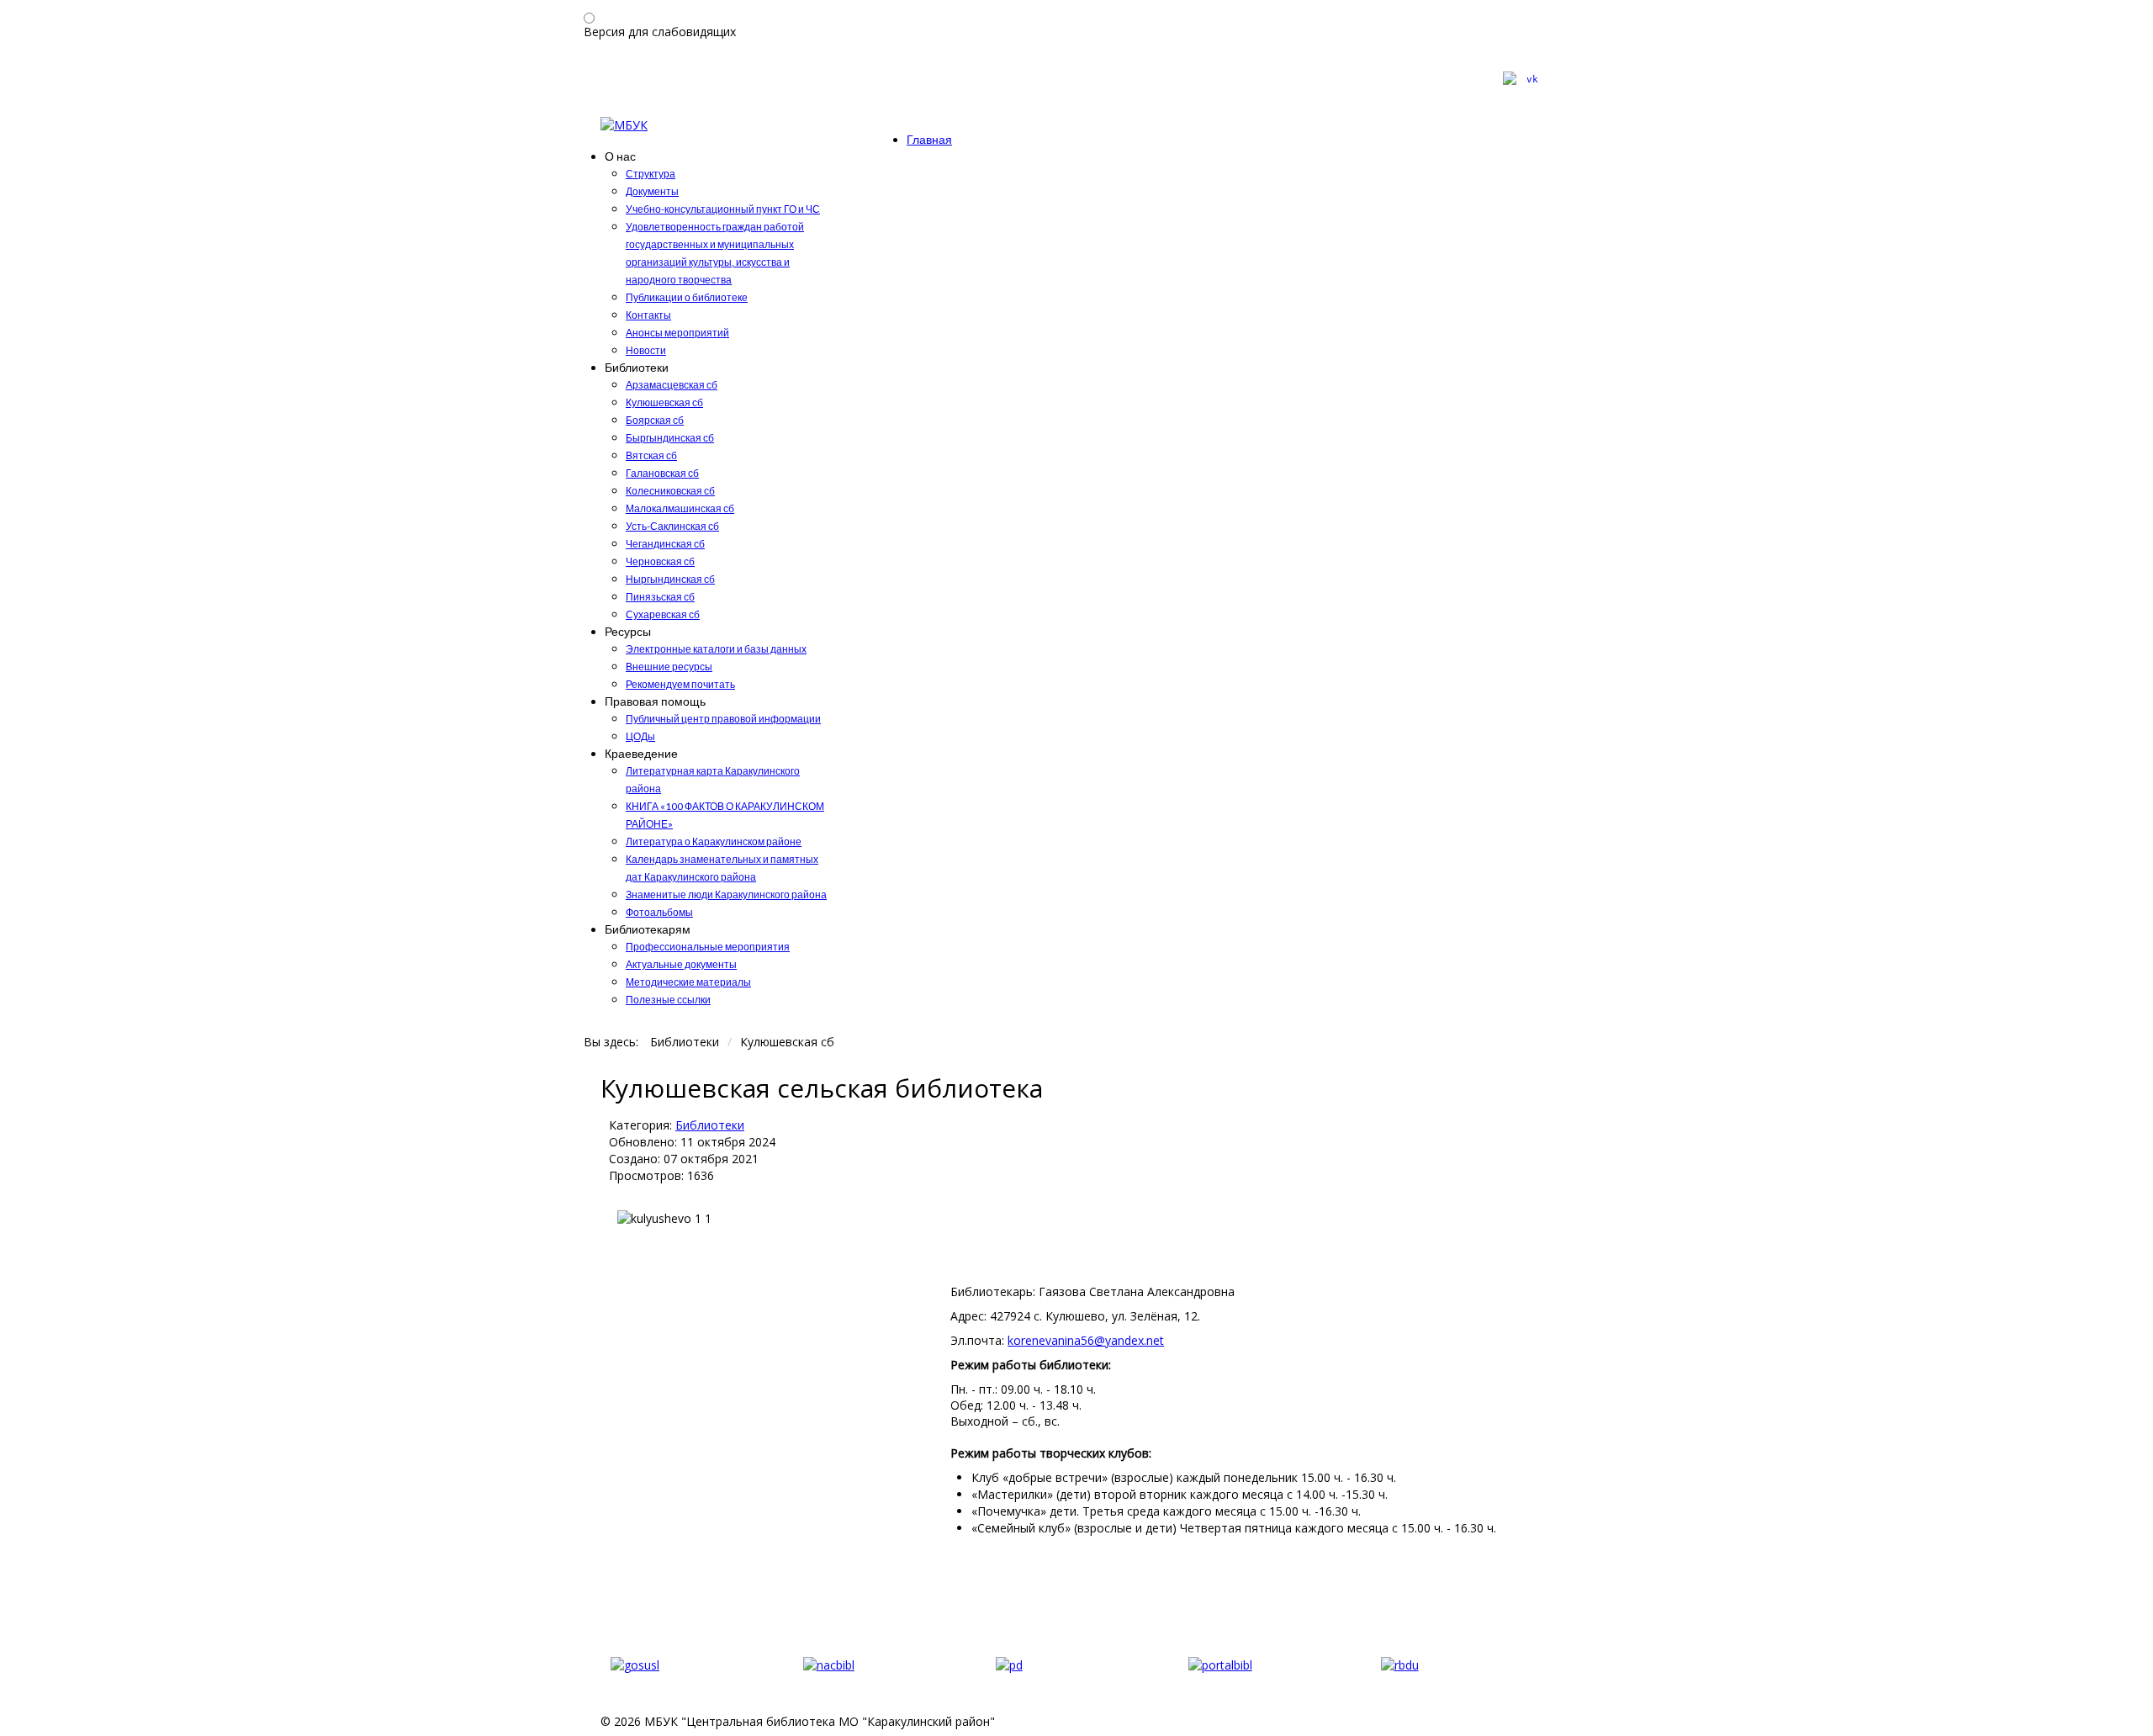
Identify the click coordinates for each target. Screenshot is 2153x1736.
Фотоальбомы (659, 912)
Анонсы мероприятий (677, 333)
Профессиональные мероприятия (708, 947)
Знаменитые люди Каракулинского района (726, 894)
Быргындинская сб (670, 438)
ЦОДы (640, 736)
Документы (652, 191)
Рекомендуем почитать (680, 684)
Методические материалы (688, 982)
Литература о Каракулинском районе (714, 842)
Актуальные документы (681, 964)
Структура (651, 174)
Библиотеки (710, 1125)
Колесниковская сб (670, 491)
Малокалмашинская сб (680, 508)
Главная (929, 139)
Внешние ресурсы (669, 667)
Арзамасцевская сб (672, 385)
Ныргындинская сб (670, 579)
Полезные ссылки (668, 1000)
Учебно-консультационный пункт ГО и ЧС (723, 209)
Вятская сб (651, 455)
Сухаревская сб (663, 614)
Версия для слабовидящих (660, 32)
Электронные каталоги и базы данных (716, 649)
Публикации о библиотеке (687, 297)
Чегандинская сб (665, 544)
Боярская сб (655, 420)
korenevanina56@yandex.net (1086, 1340)
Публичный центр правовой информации (723, 719)
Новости (646, 350)
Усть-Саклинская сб (672, 526)
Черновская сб (660, 561)
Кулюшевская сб (664, 402)
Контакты (648, 315)
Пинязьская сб (660, 597)
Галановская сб (662, 473)
